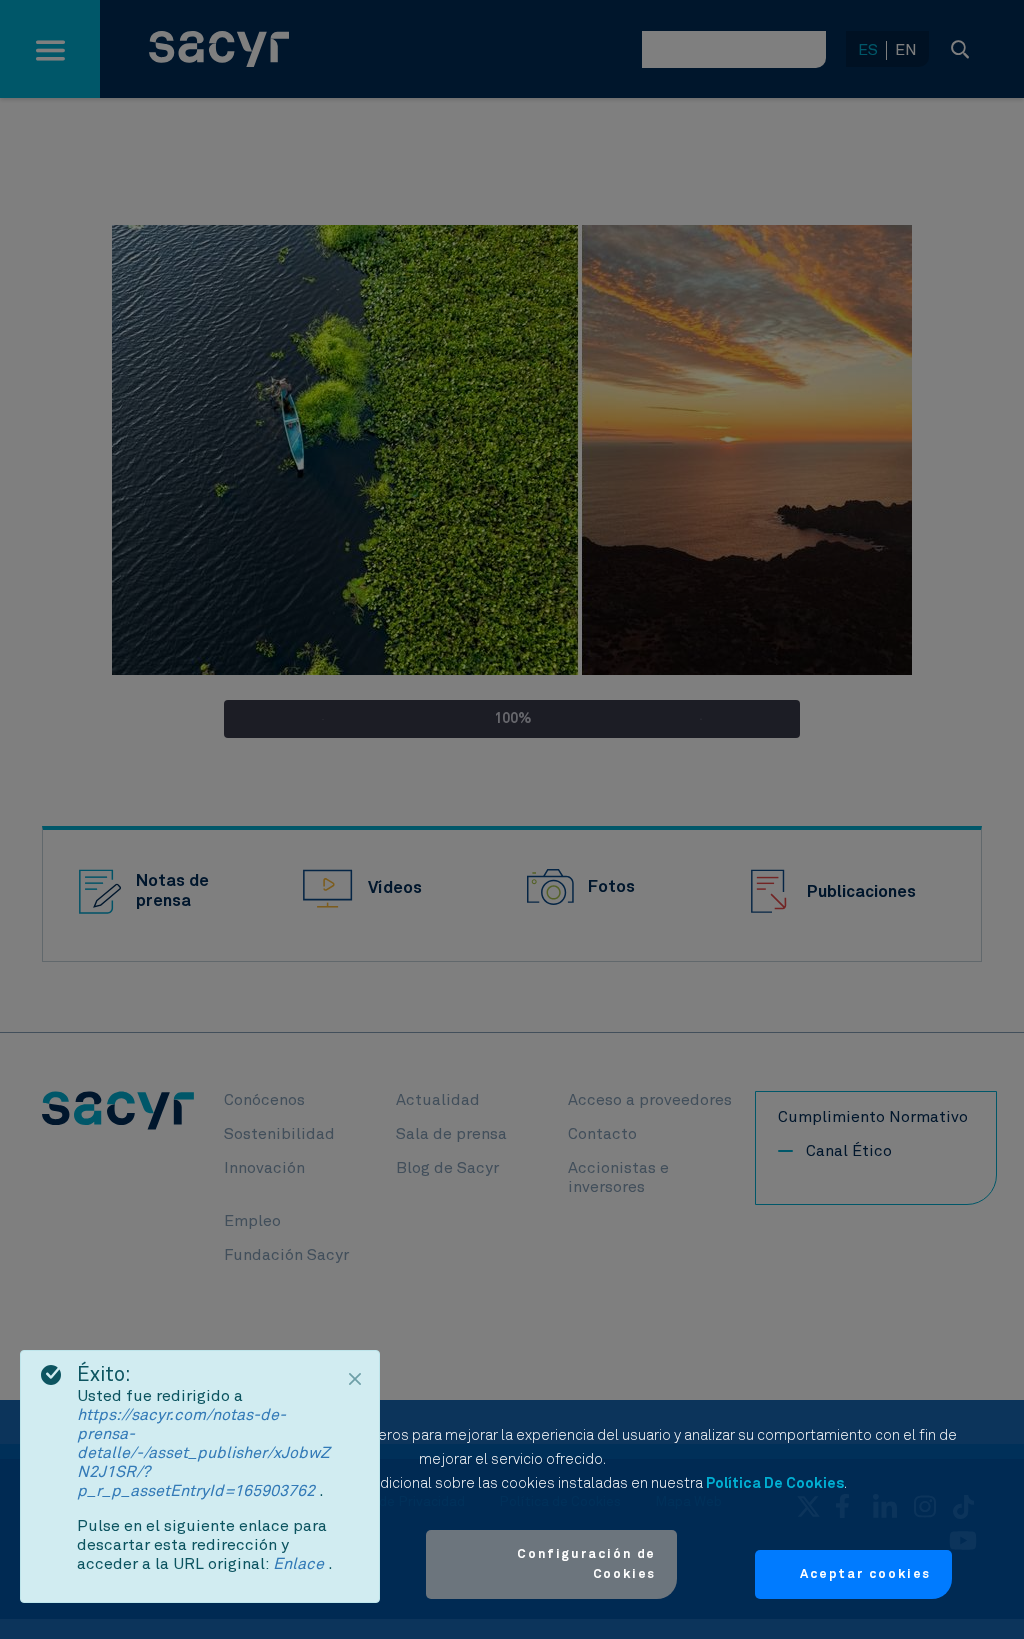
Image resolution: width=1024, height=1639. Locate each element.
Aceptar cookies (865, 1574)
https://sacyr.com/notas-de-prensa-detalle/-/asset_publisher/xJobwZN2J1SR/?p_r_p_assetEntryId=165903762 (203, 1453)
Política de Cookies (775, 1483)
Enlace (300, 1564)
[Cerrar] (355, 1379)
